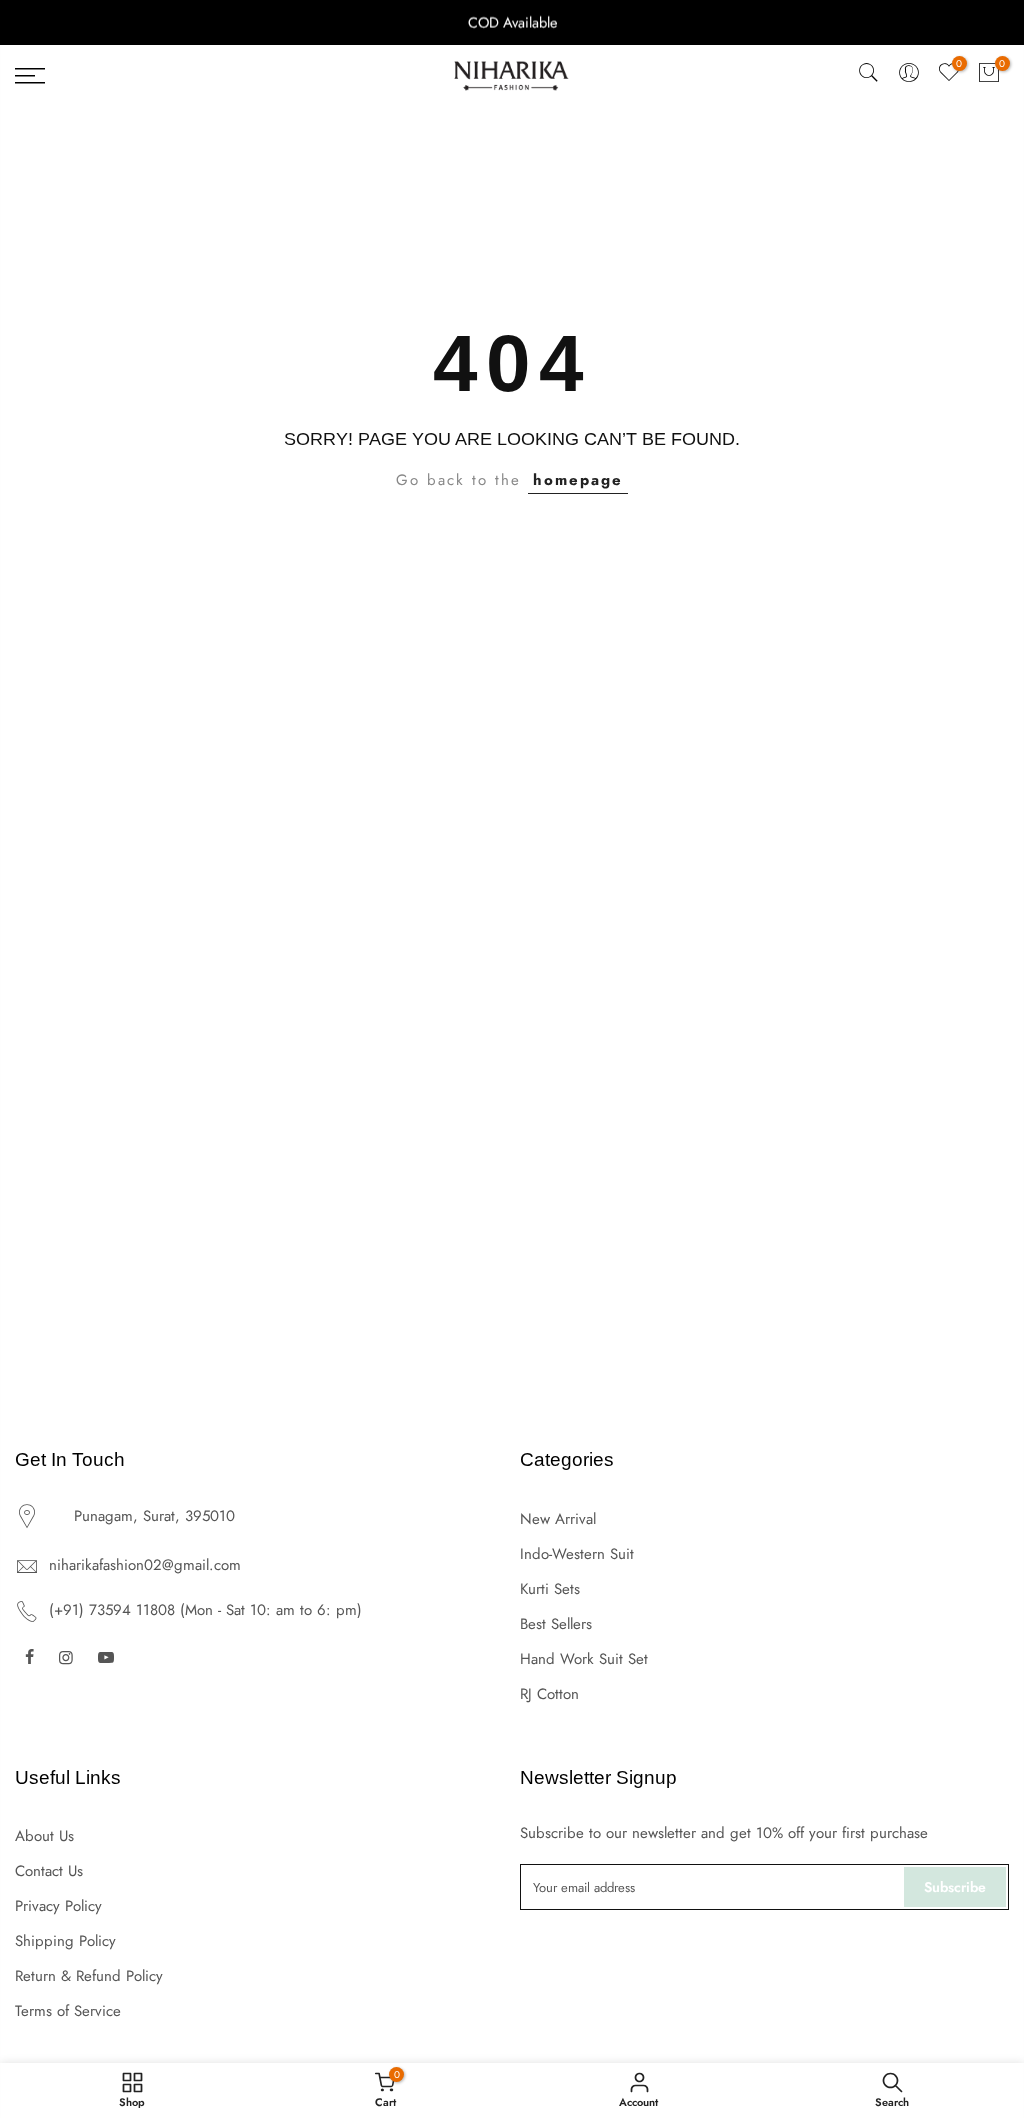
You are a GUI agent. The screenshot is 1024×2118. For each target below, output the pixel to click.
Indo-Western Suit (577, 1554)
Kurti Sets (550, 1589)
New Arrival (558, 1519)
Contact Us (49, 1871)
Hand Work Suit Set (584, 1659)
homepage (578, 480)
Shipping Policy (65, 1941)
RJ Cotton (549, 1694)
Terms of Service (68, 2011)
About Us (44, 1836)
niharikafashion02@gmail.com (145, 1565)
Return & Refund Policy (89, 1976)
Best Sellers (556, 1624)
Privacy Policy (58, 1906)
